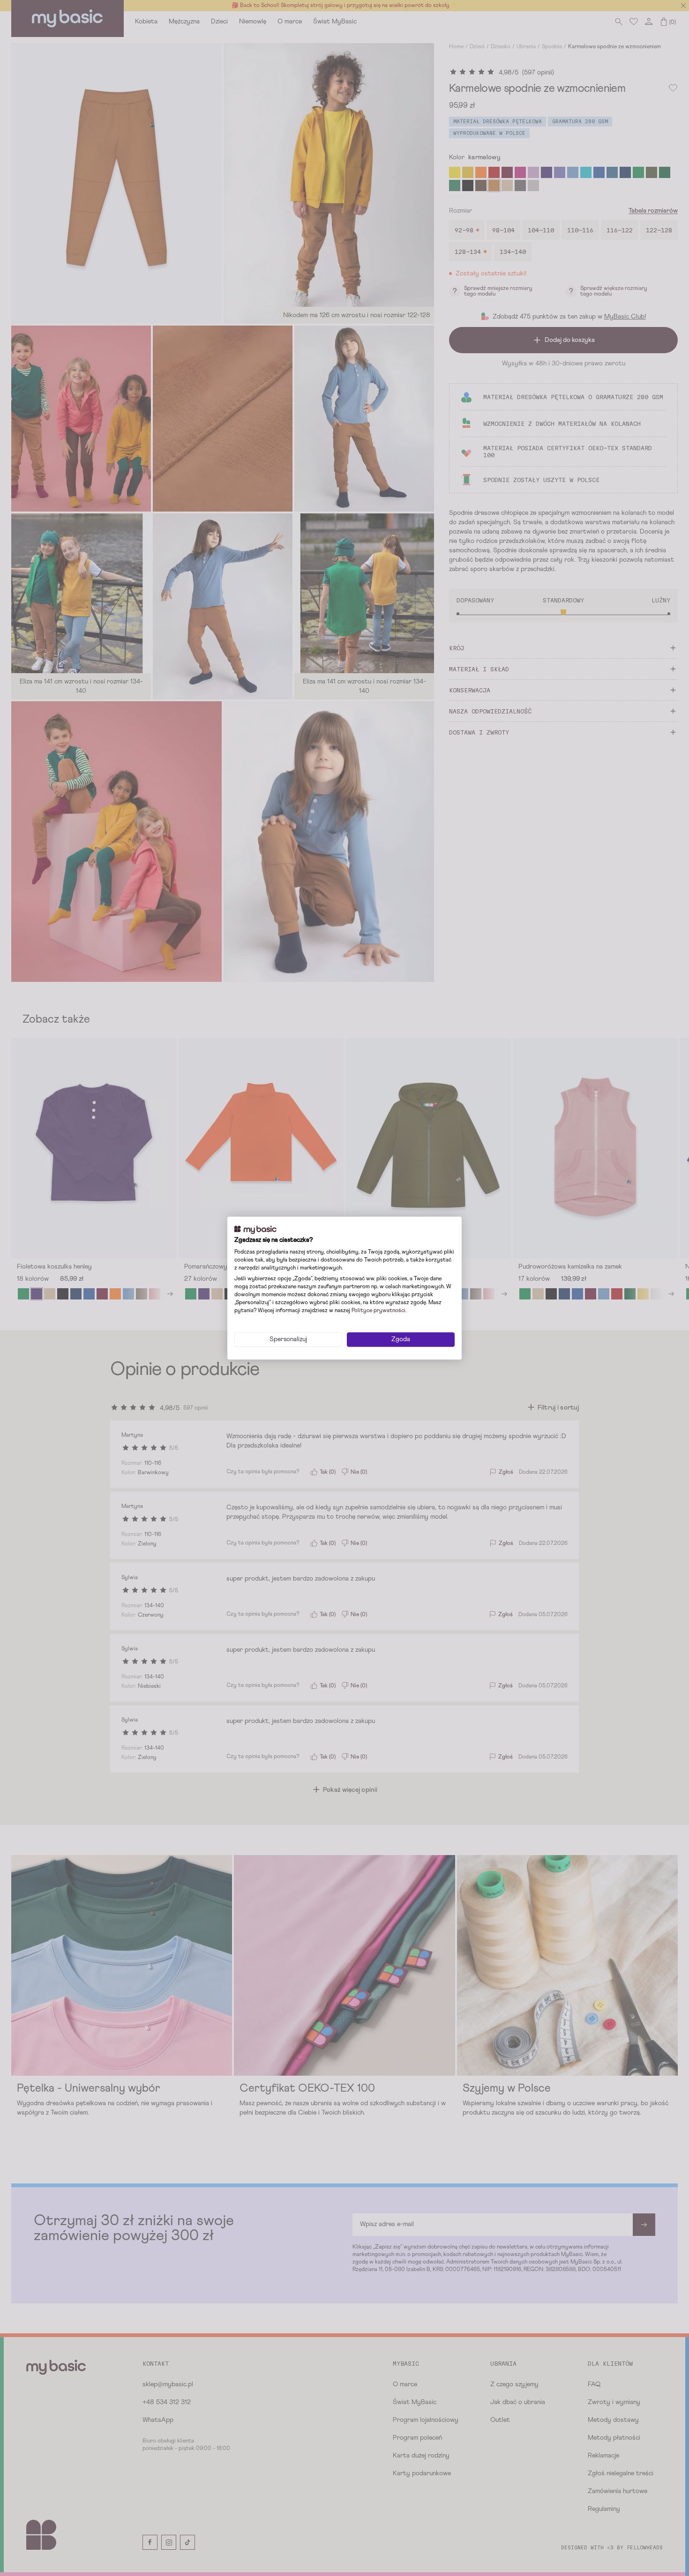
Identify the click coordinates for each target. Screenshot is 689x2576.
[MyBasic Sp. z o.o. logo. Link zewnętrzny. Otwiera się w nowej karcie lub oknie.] (255, 1230)
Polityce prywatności (378, 1311)
